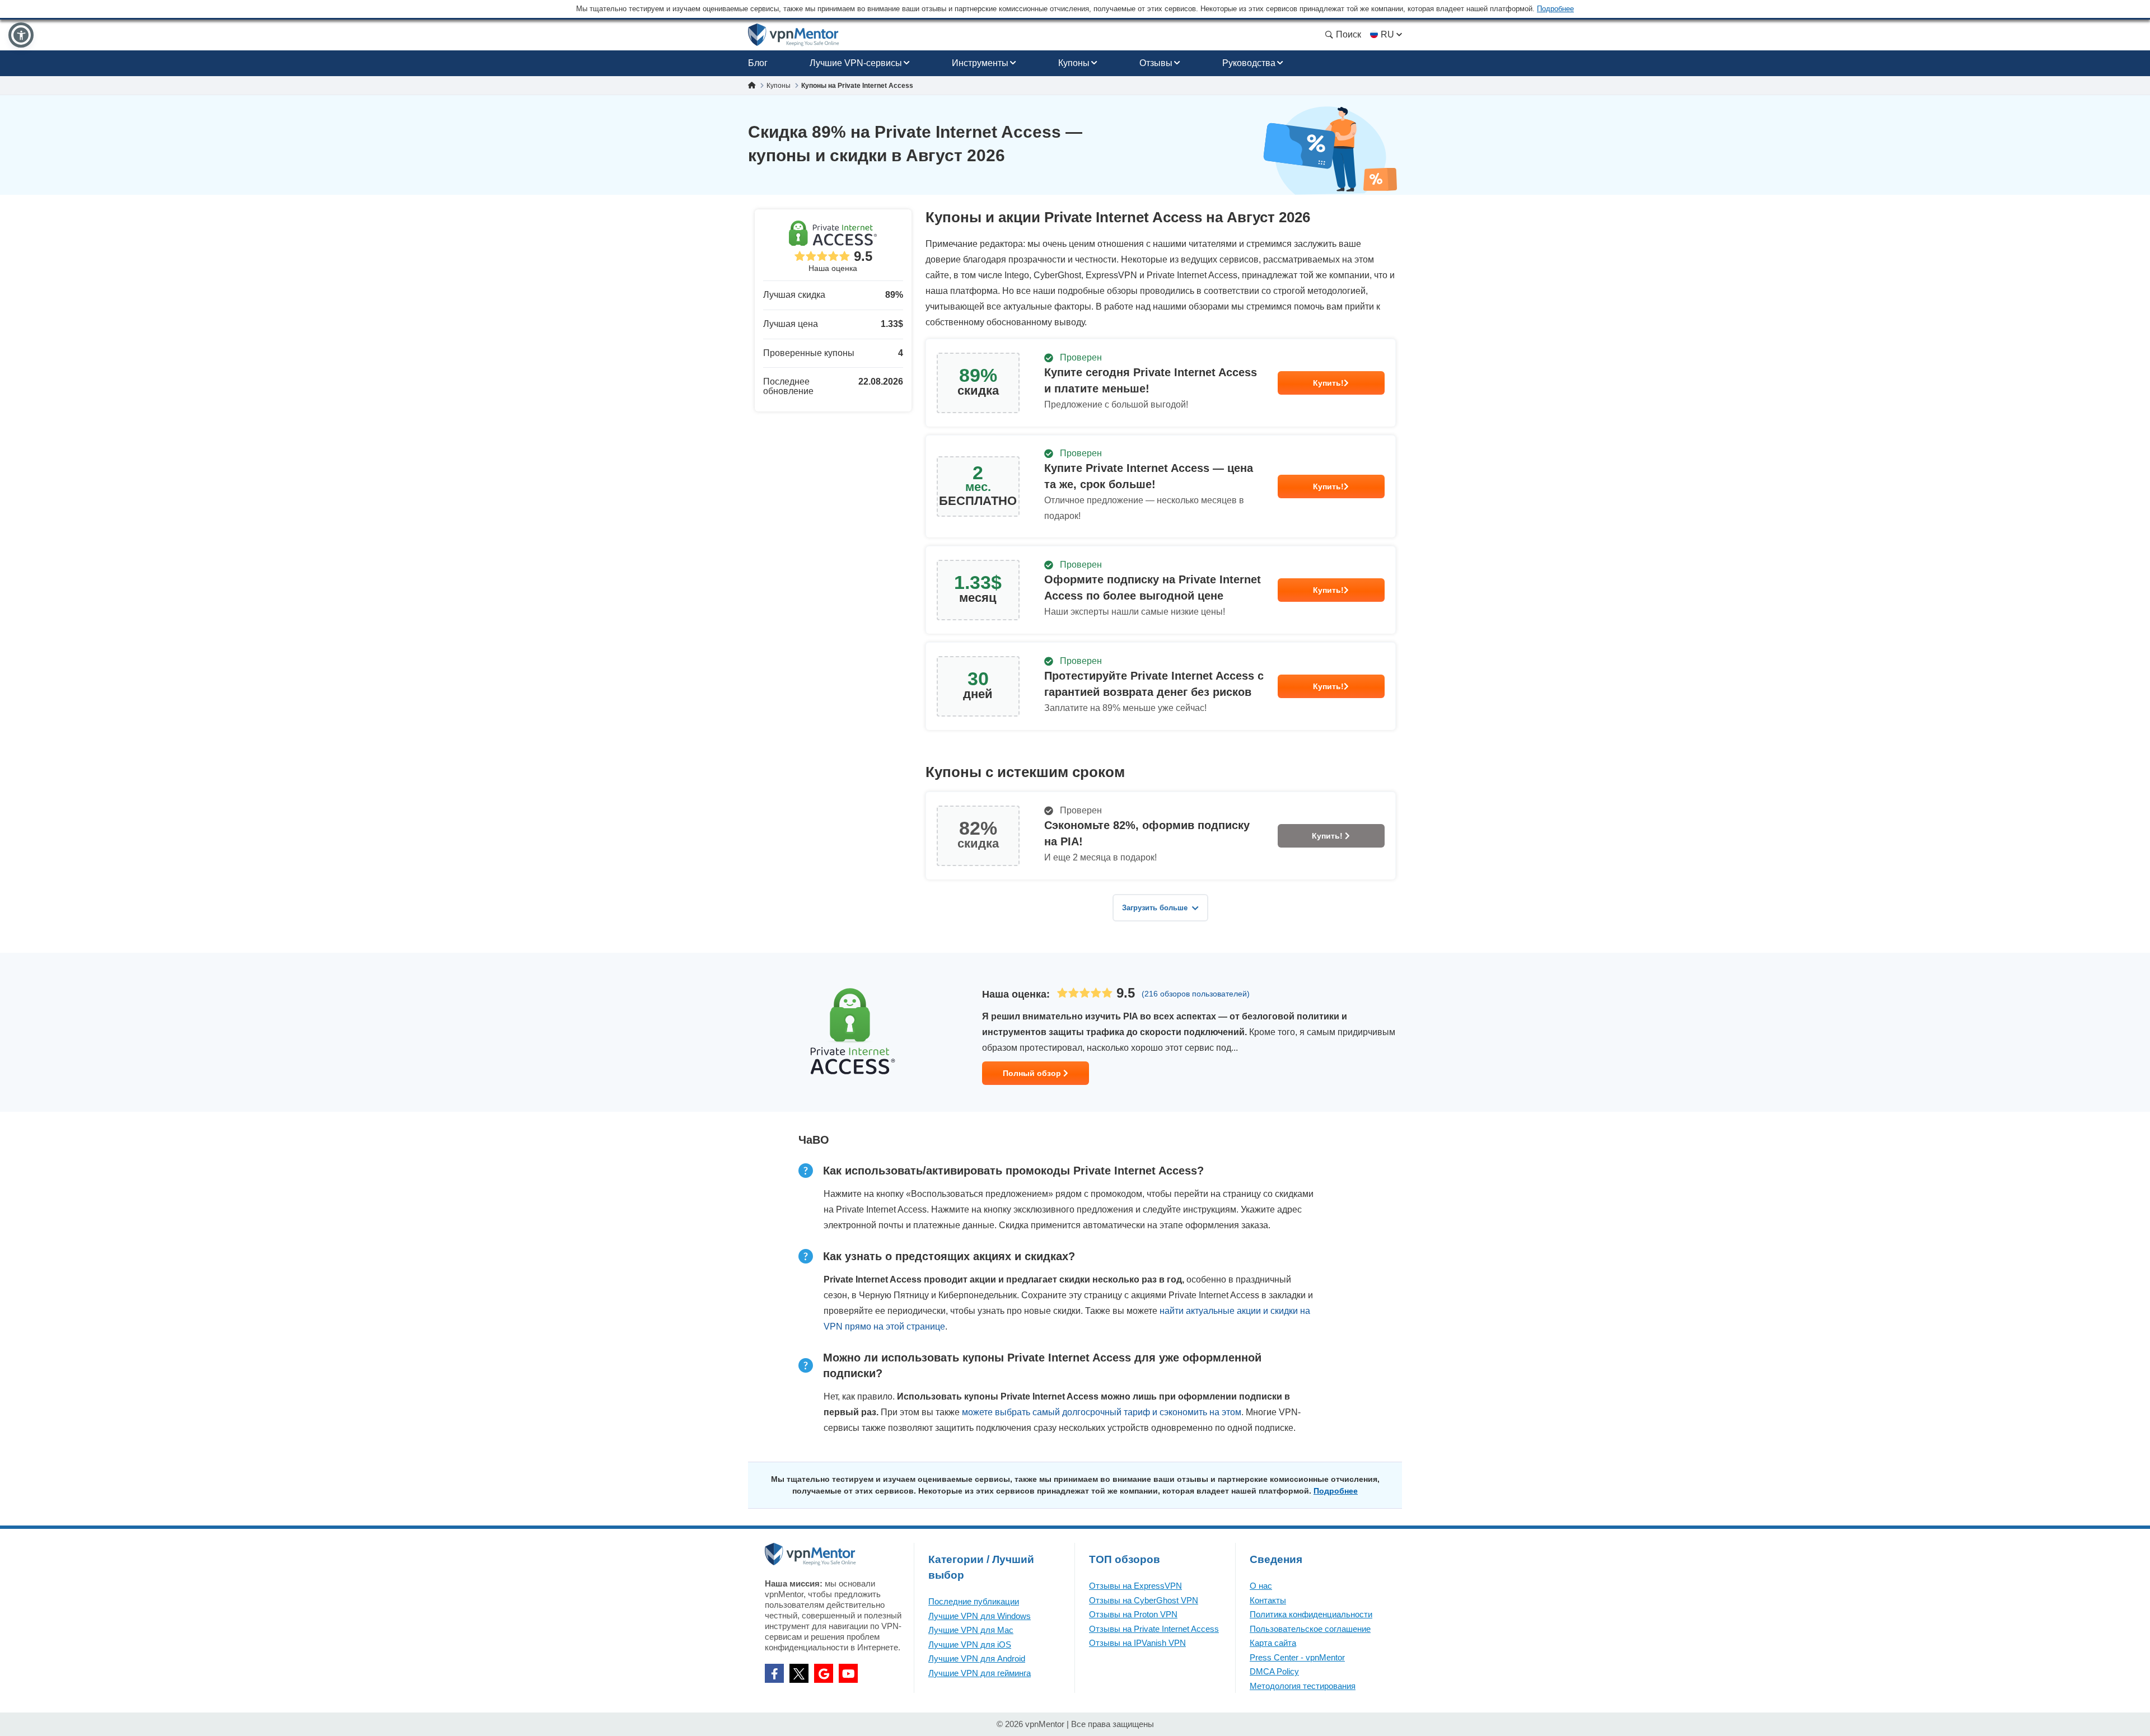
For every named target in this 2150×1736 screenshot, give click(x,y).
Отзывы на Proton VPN (1133, 1614)
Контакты (1268, 1600)
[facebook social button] (774, 1673)
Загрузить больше (1155, 908)
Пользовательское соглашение (1310, 1629)
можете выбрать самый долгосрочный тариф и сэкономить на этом (1102, 1412)
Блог (758, 63)
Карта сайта (1273, 1643)
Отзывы (1156, 63)
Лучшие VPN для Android (977, 1658)
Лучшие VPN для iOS (970, 1644)
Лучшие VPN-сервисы (856, 63)
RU (1387, 34)
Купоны (1074, 63)
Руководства (1249, 63)
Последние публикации (974, 1601)
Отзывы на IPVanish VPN (1137, 1643)
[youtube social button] (848, 1673)
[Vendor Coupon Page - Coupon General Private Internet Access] (1161, 383)
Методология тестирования (1303, 1686)
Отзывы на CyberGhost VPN (1144, 1600)
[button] (21, 35)
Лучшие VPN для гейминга (980, 1673)
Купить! (1328, 383)
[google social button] (824, 1673)
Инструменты (980, 63)
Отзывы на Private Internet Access (1154, 1629)
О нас (1261, 1586)
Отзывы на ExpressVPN (1135, 1586)
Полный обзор (1033, 1073)
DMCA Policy (1274, 1671)
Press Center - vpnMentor (1297, 1657)
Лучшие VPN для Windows (980, 1616)
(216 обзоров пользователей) (1196, 994)
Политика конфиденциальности (1311, 1614)
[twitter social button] (799, 1673)
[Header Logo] (794, 35)
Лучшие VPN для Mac (971, 1630)
